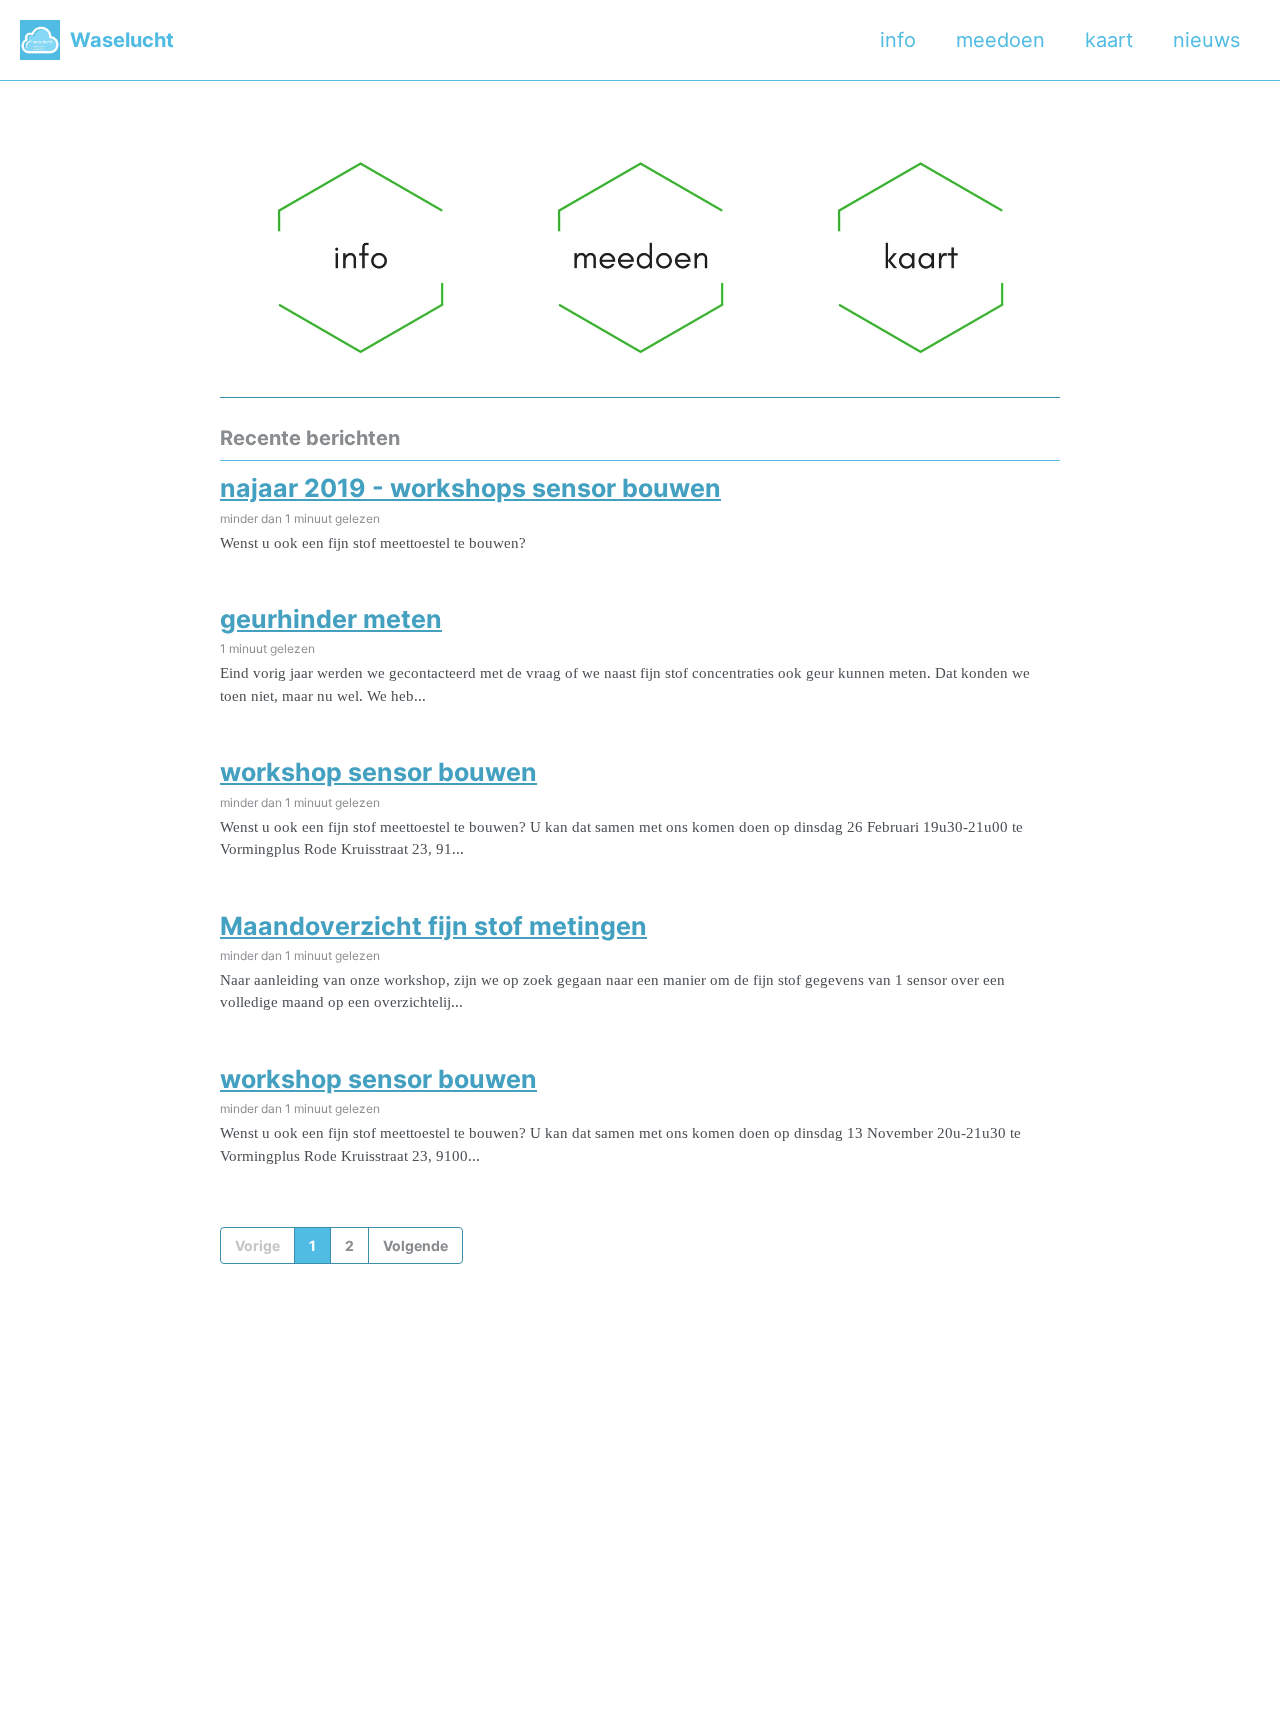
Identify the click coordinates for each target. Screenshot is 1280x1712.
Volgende (415, 1245)
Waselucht (122, 40)
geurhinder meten (331, 619)
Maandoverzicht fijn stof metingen (433, 926)
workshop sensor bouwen (378, 772)
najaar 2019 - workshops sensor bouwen (470, 488)
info (898, 40)
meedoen (1000, 40)
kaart (1109, 40)
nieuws (1206, 40)
